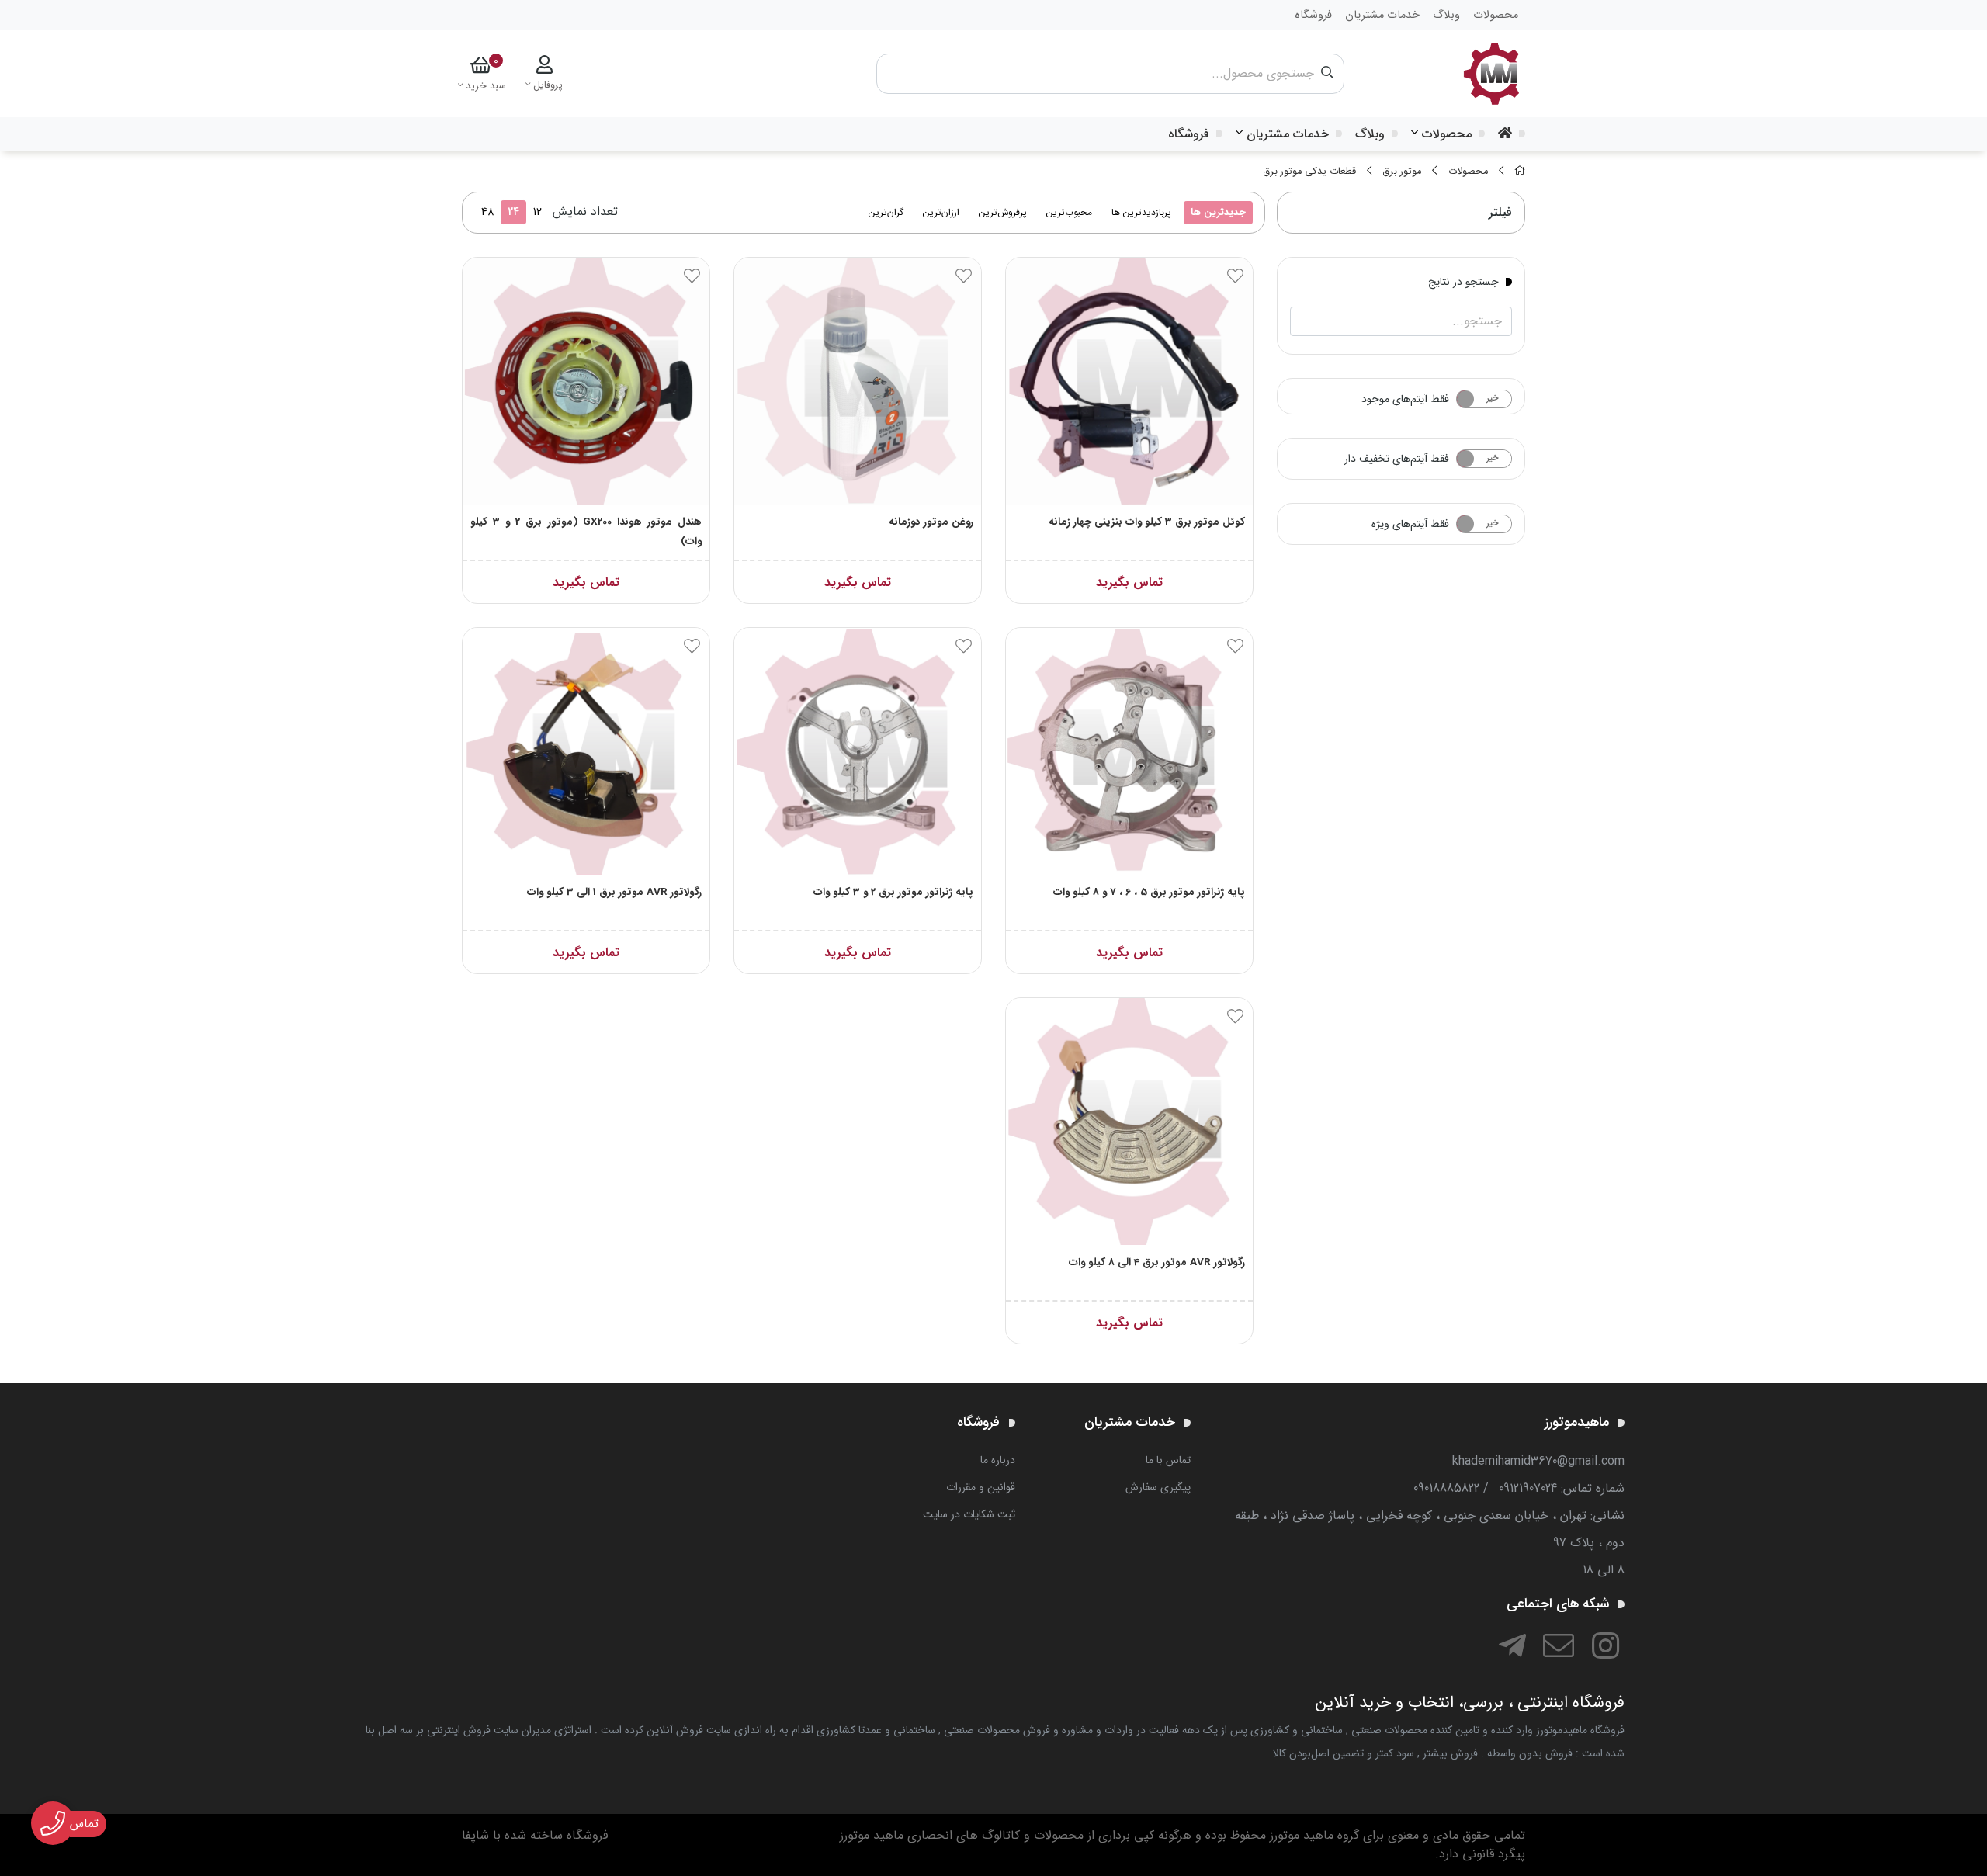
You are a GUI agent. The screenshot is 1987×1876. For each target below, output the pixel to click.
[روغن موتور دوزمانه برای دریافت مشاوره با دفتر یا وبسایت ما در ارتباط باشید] (858, 381)
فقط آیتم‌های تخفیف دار (1397, 459)
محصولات (1447, 134)
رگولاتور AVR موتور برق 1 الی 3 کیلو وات (614, 892)
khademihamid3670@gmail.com (1538, 1461)
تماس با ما (1168, 1460)
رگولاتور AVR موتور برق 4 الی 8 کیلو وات (1157, 1262)
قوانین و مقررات (981, 1487)
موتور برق (1402, 172)
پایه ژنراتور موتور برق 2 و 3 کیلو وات (893, 892)
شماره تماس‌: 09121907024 (1562, 1488)
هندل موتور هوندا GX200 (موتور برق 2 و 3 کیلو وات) (586, 532)
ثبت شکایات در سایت (969, 1514)
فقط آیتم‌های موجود (1405, 399)
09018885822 (1446, 1488)
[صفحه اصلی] (1520, 172)
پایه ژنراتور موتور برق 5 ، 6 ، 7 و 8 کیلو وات (1149, 892)
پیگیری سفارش (1158, 1487)
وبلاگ (1370, 134)
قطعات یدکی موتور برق (1309, 172)
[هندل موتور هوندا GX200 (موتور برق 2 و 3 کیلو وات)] (586, 381)
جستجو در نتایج (1463, 281)
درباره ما (998, 1460)
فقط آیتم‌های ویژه (1410, 524)
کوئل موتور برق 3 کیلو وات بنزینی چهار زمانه (1147, 522)
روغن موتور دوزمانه (931, 522)
